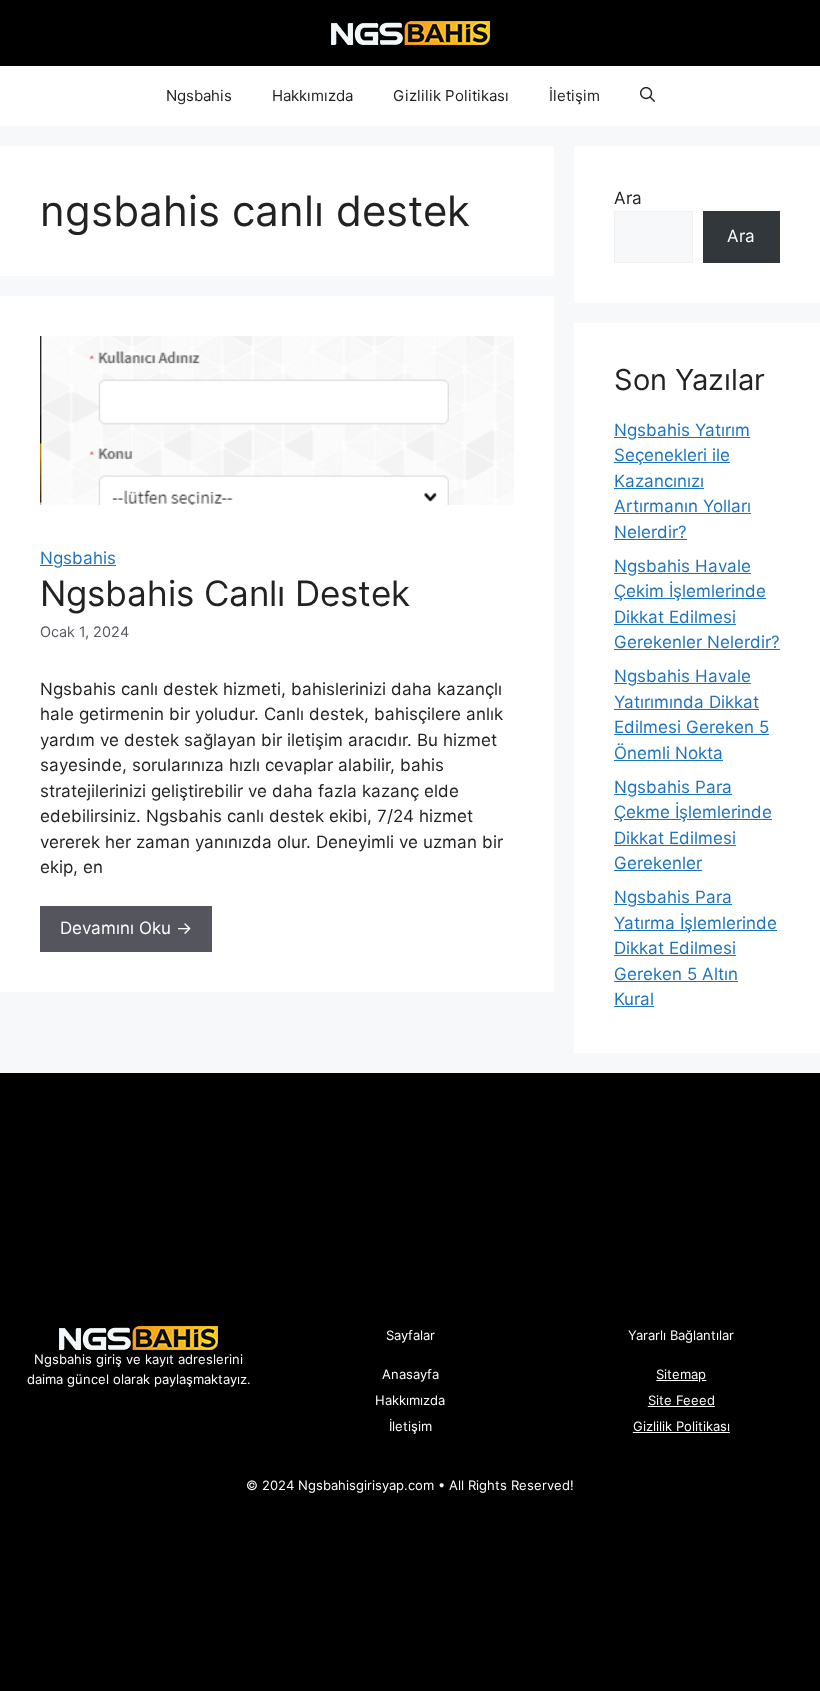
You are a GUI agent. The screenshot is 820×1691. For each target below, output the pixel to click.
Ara (628, 198)
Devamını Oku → (126, 928)
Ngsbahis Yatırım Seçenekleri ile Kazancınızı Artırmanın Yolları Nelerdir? (682, 481)
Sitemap (681, 1374)
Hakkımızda (312, 95)
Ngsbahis (199, 95)
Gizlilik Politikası (451, 95)
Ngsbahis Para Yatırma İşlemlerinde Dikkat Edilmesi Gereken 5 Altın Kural (695, 948)
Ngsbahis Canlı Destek (225, 593)
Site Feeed (681, 1400)
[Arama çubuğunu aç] (647, 96)
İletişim (574, 95)
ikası (716, 1426)
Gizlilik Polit (668, 1426)
